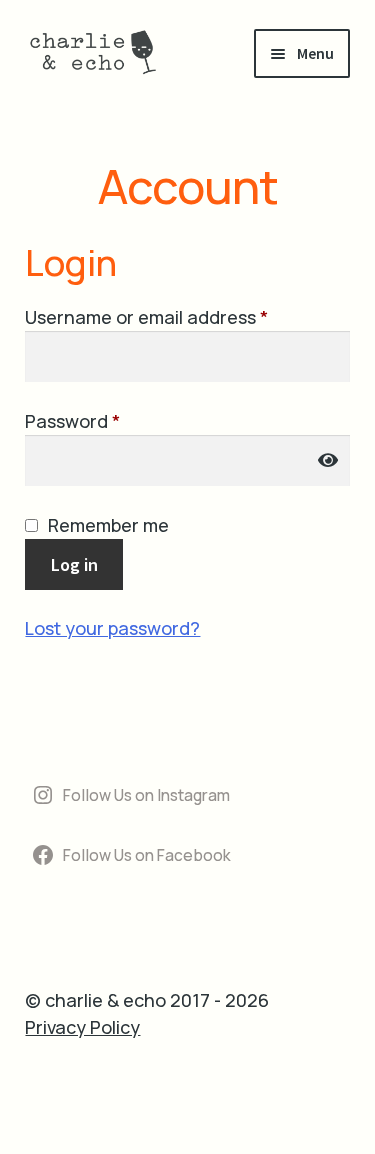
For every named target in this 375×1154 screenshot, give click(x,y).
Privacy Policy (82, 1027)
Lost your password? (112, 628)
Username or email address (184, 316)
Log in (74, 564)
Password (110, 420)
